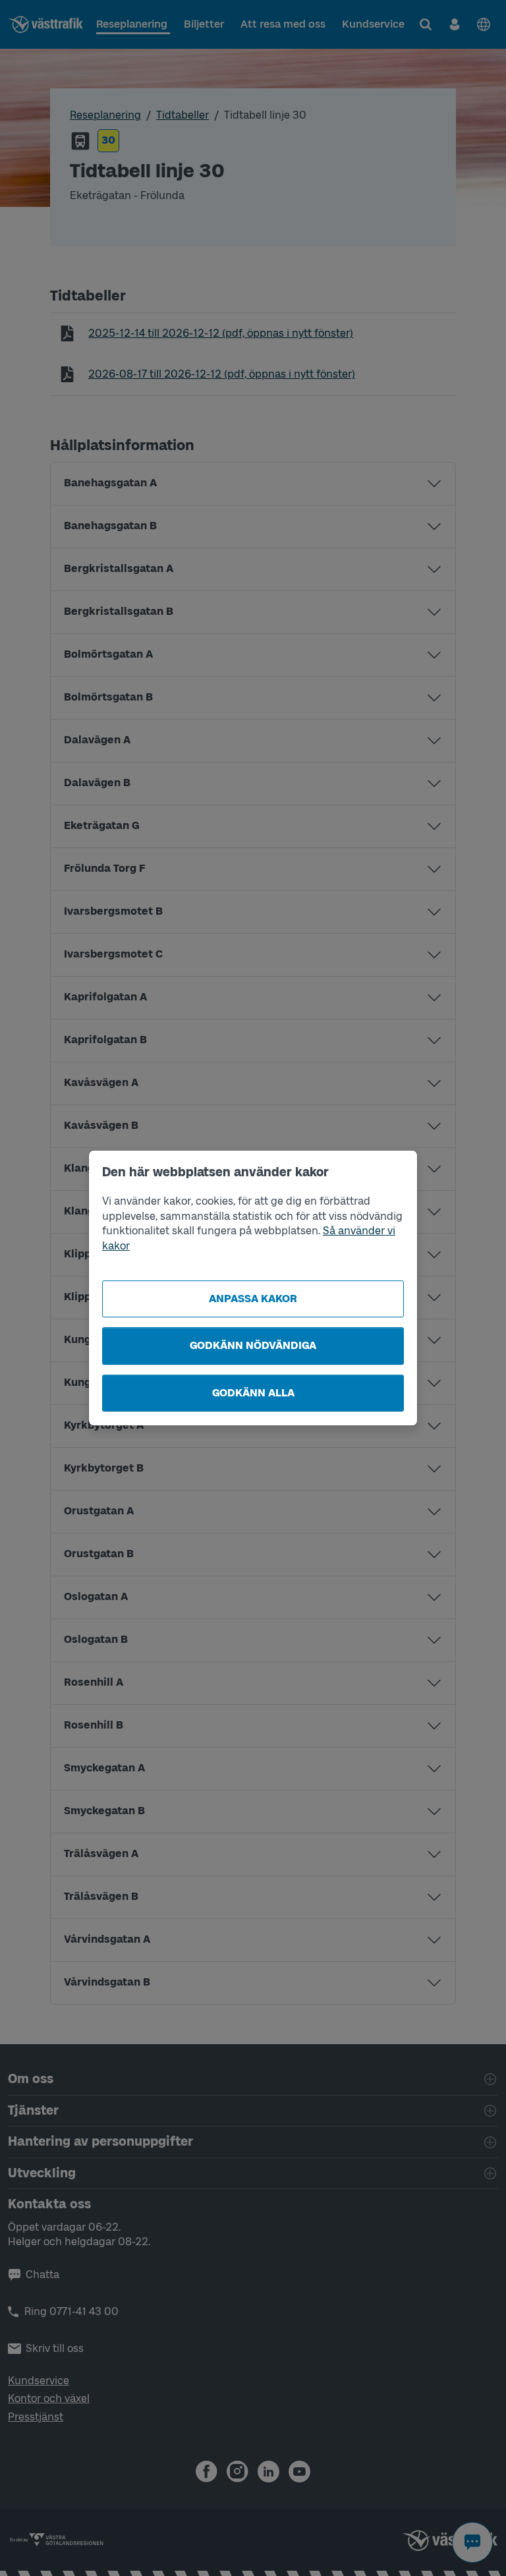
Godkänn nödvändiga (253, 1345)
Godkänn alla (253, 1393)
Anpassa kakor (253, 1299)
